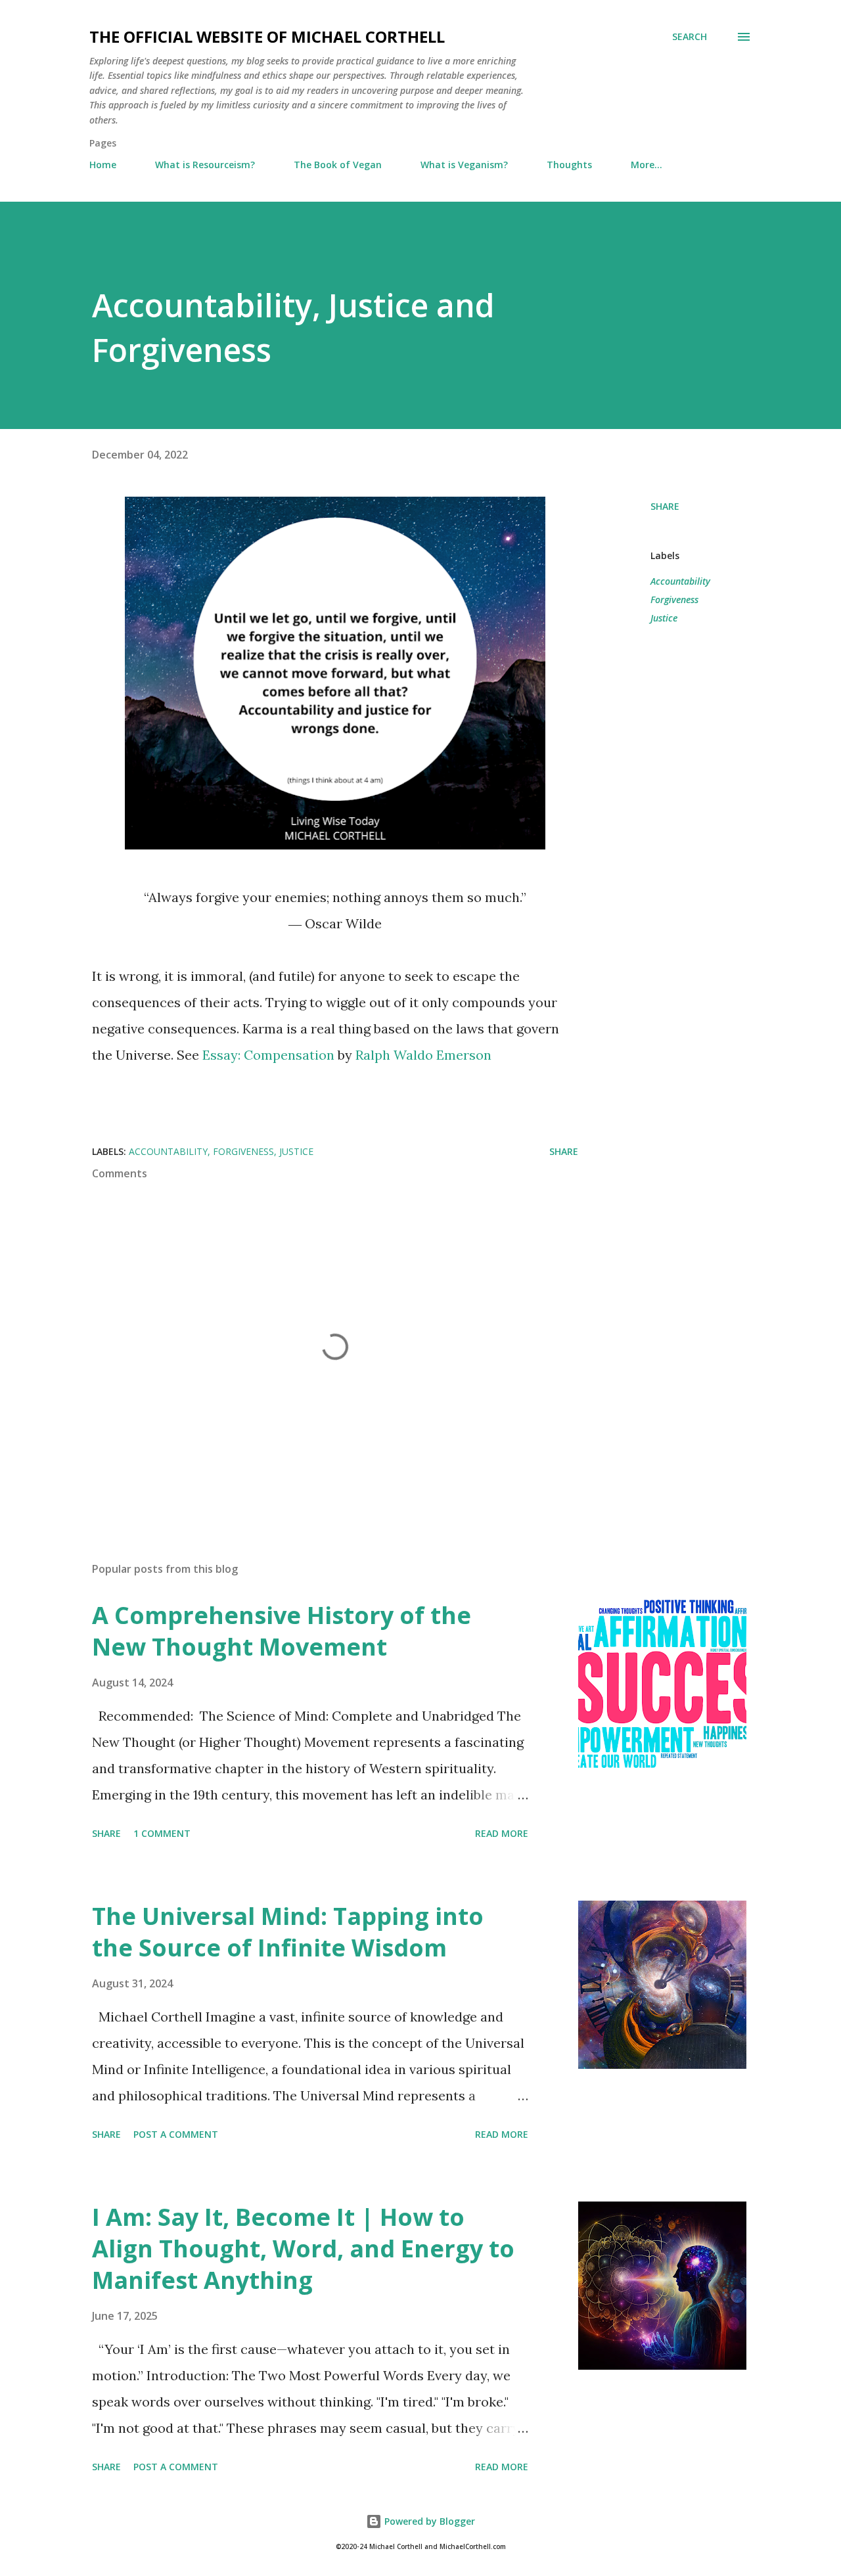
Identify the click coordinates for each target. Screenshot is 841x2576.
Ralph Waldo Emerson (423, 1055)
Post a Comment (176, 2134)
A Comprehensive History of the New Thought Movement (282, 1631)
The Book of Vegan (338, 165)
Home (103, 165)
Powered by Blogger (428, 2521)
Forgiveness (674, 599)
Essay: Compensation (268, 1055)
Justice (664, 618)
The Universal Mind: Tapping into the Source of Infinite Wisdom (288, 1932)
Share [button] (665, 506)
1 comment (162, 1833)
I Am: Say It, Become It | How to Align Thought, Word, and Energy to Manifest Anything (303, 2248)
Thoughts (569, 165)
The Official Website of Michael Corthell (267, 36)
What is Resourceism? (205, 165)
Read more (502, 1833)
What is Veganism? (464, 165)
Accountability (680, 581)
